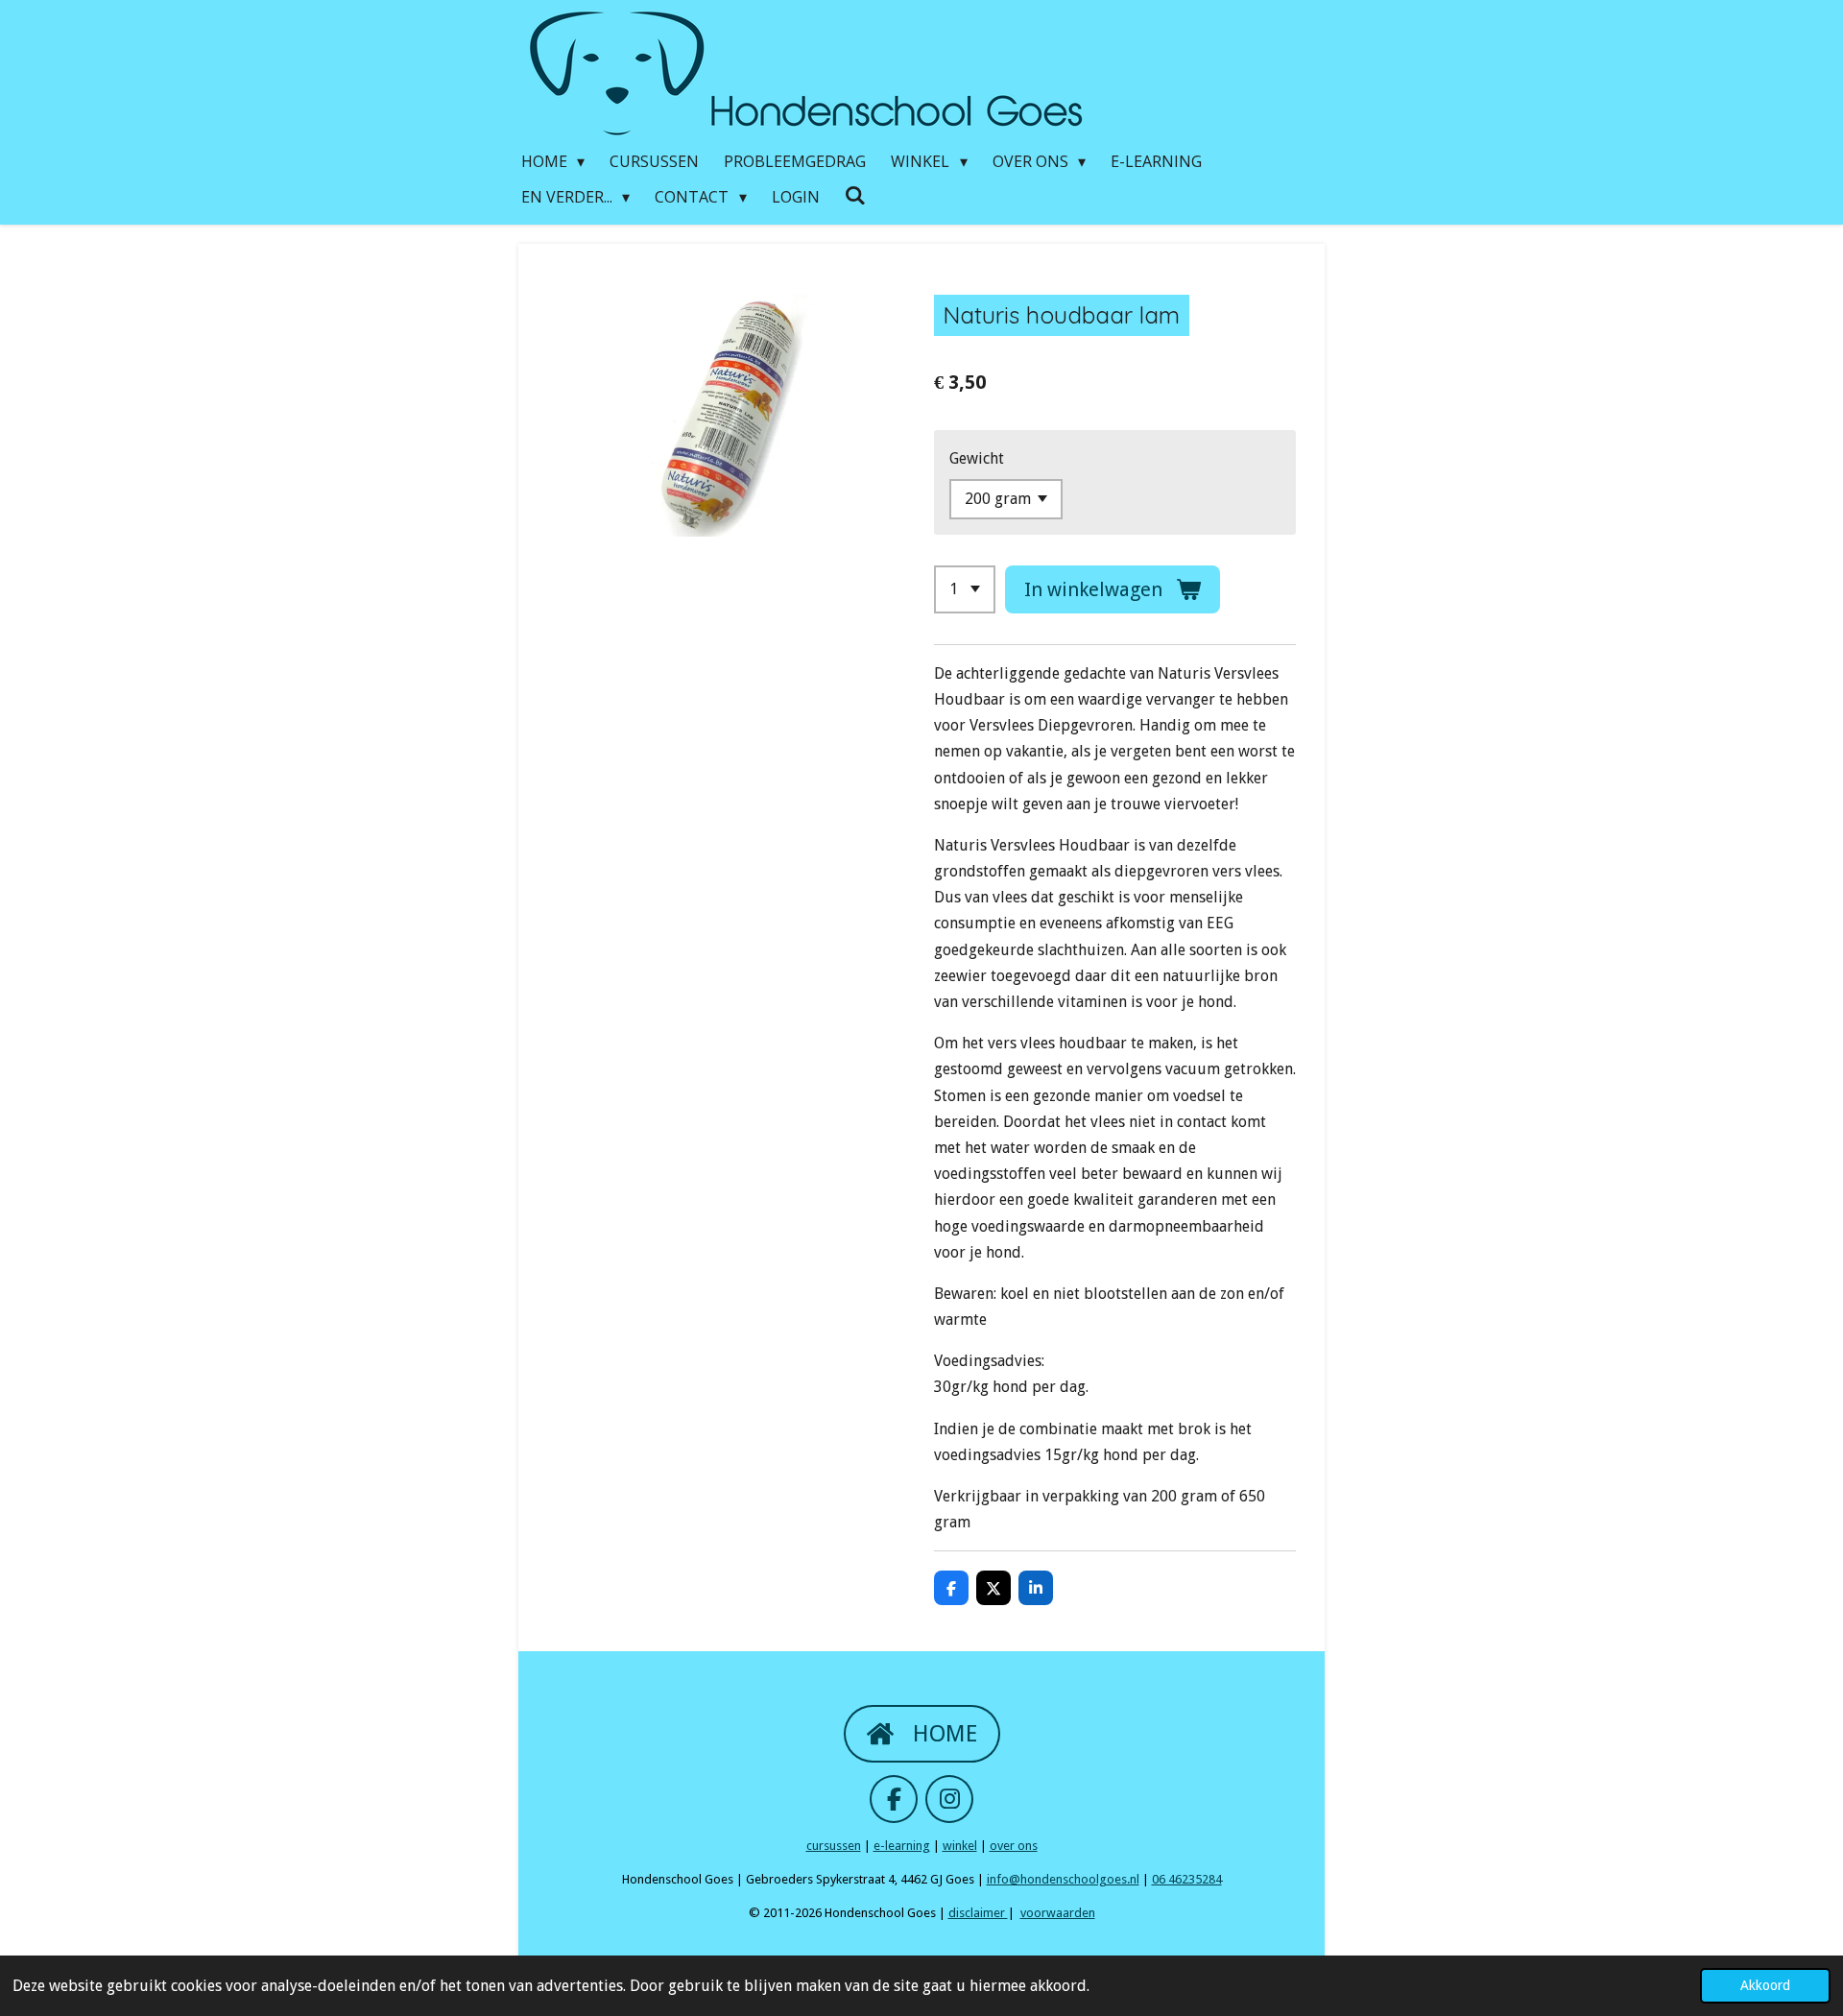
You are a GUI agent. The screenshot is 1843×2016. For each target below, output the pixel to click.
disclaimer (978, 1913)
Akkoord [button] (1765, 1985)
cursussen (834, 1846)
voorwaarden (1058, 1913)
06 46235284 (1187, 1879)
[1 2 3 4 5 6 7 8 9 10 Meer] (965, 589)
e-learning (902, 1846)
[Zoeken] (855, 195)
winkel (960, 1846)
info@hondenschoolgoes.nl (1063, 1879)
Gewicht (977, 458)
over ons (1014, 1846)
